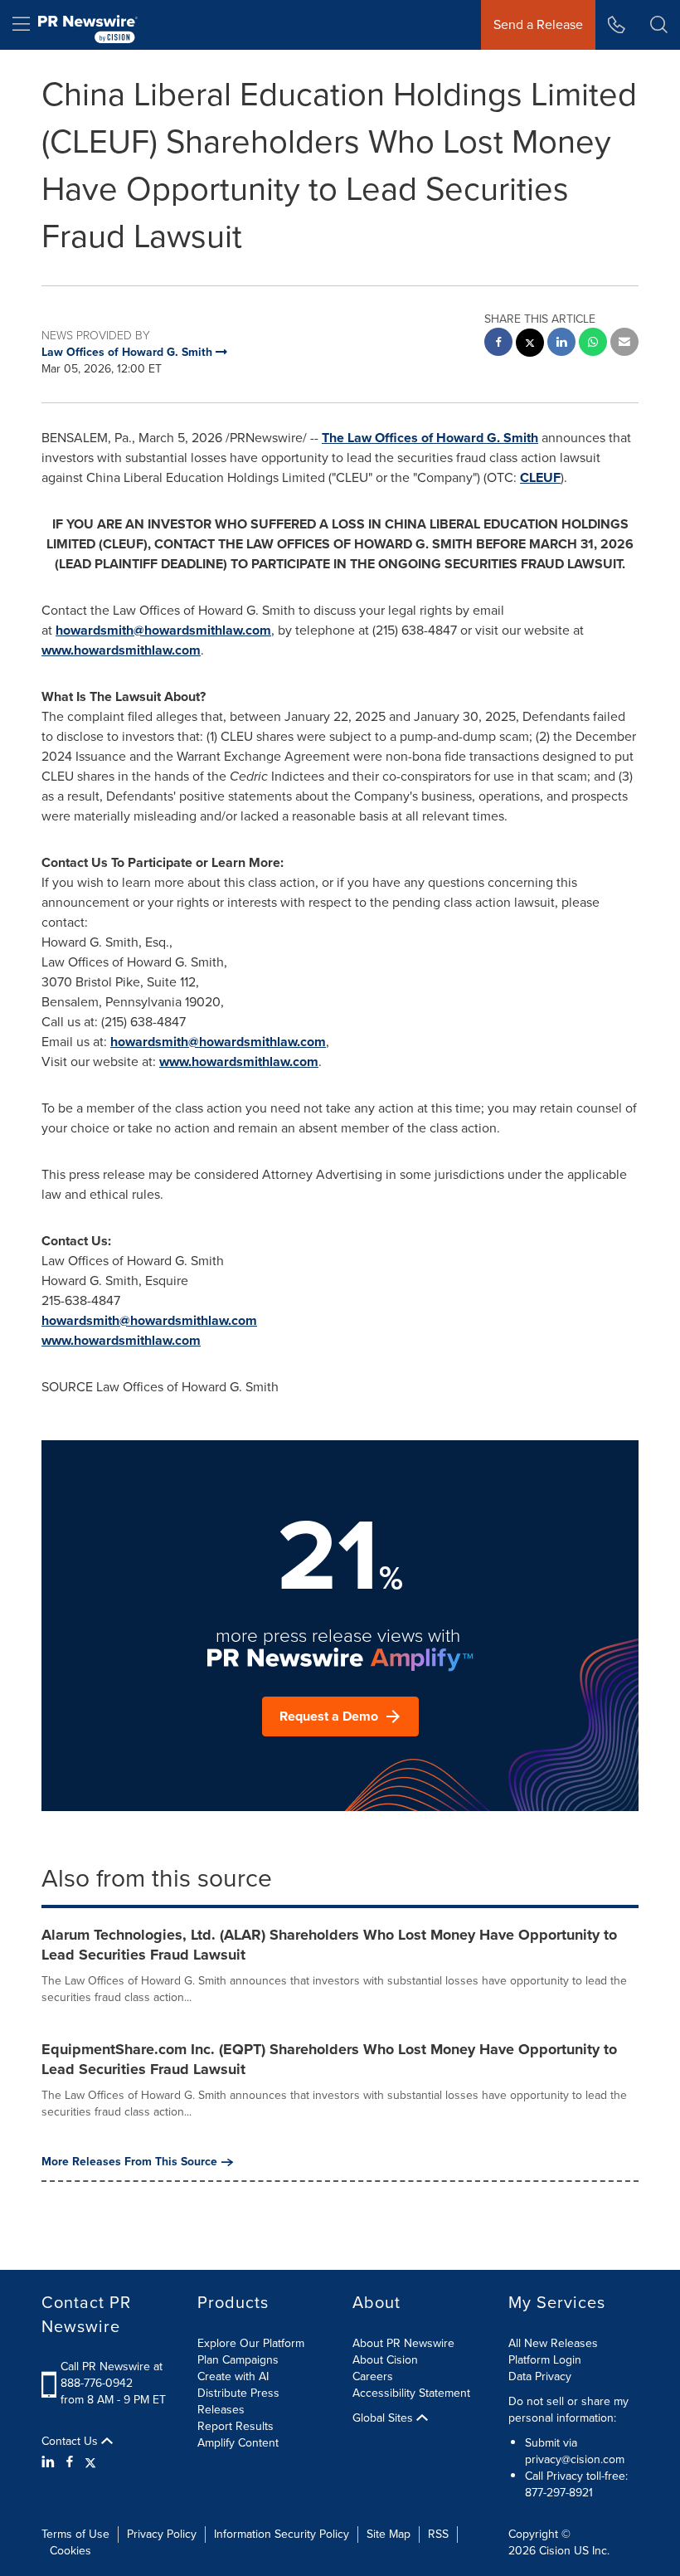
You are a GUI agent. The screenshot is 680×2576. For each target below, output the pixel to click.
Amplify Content (238, 2443)
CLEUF (540, 477)
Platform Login (545, 2360)
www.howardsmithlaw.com (121, 650)
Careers (373, 2376)
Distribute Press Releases (238, 2401)
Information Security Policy (282, 2534)
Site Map (389, 2534)
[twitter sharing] (530, 345)
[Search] (659, 25)
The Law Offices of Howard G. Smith (430, 438)
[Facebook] (70, 2462)
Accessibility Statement (411, 2393)
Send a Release (538, 24)
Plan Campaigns (238, 2360)
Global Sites (384, 2418)
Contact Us (71, 2442)
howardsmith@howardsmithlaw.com (163, 630)
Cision (555, 2551)
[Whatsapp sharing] (593, 344)
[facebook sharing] (498, 344)
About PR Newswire (403, 2343)
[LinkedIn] (50, 2462)
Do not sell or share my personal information (568, 2410)
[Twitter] (90, 2462)
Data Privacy (540, 2376)
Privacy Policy (162, 2534)
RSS (438, 2534)
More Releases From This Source (129, 2162)
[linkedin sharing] (561, 344)
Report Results (236, 2426)
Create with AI (233, 2376)
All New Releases (553, 2343)
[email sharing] (624, 344)
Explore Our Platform (251, 2343)
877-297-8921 (559, 2493)
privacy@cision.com (575, 2459)
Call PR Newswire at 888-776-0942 (112, 2375)
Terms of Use (75, 2534)
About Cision (385, 2360)
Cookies (70, 2551)
